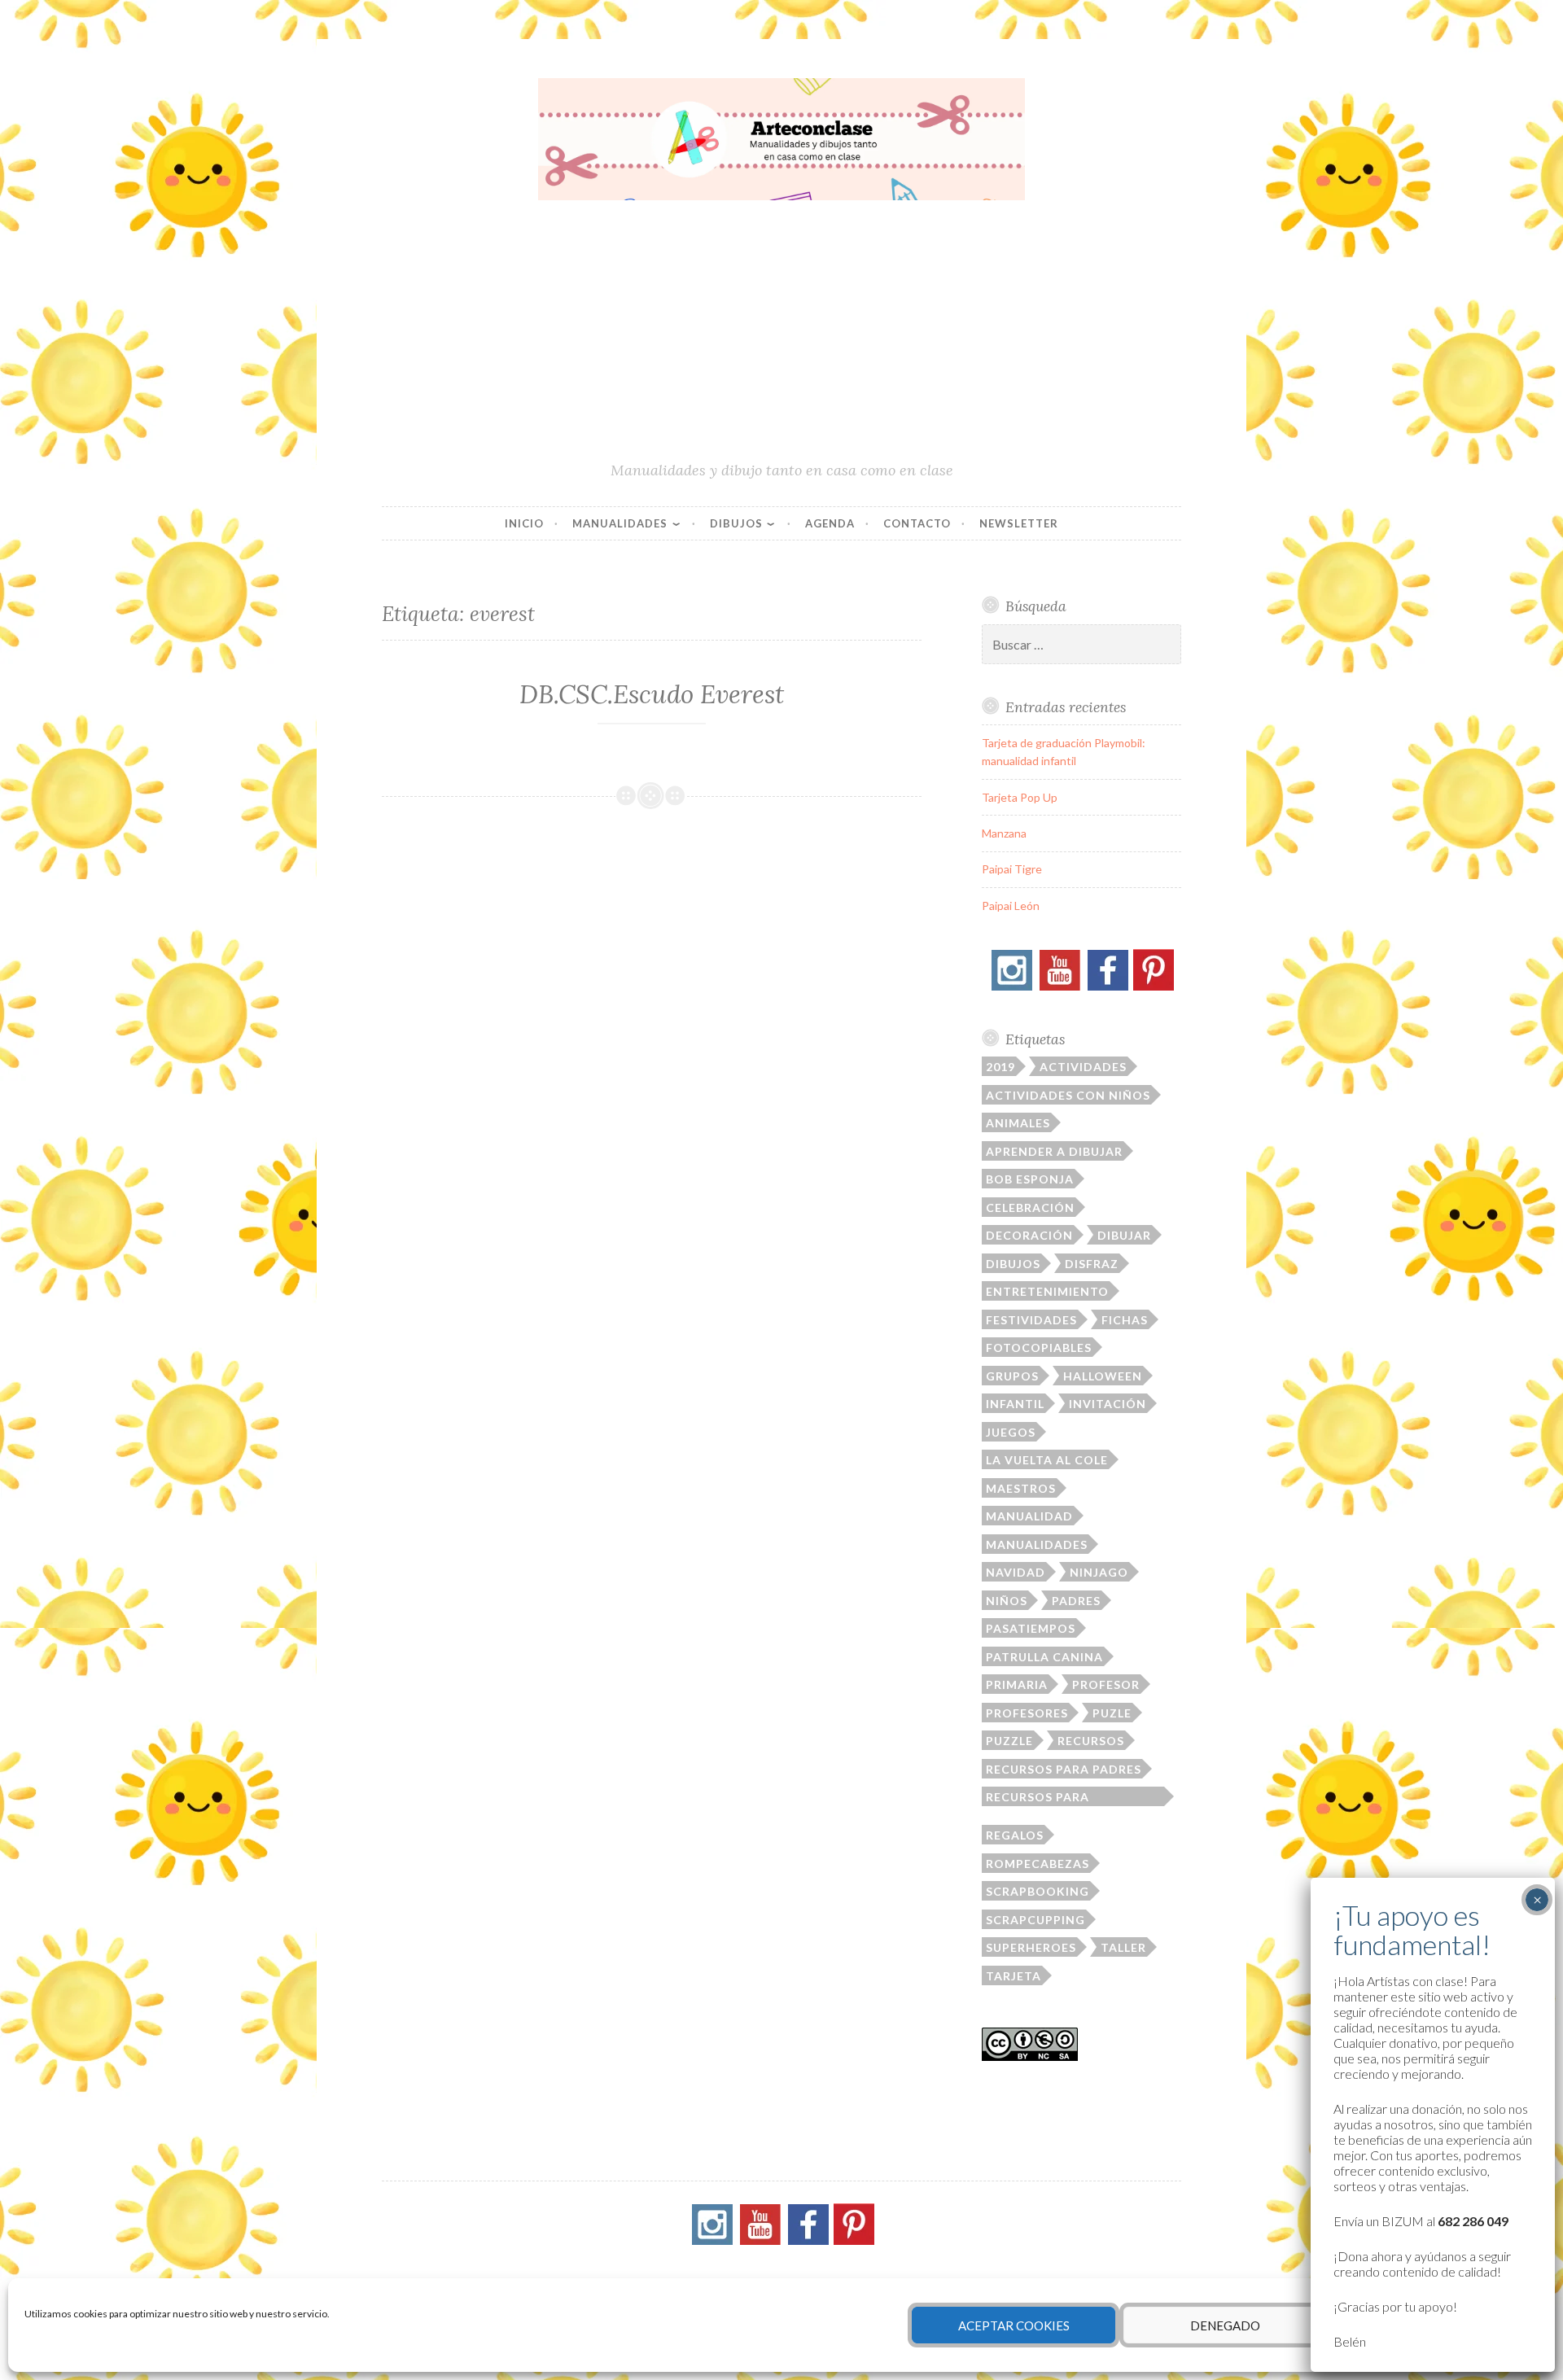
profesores (1027, 1713)
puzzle (1009, 1741)
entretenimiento (1047, 1291)
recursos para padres (1064, 1769)
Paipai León (1011, 906)
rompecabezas (1038, 1864)
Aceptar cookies (1014, 2325)
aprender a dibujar (1054, 1151)
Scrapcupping (1035, 1920)
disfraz (1092, 1264)
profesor (1106, 1684)
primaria (1017, 1684)
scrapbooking (1038, 1891)
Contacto (917, 523)
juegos (1011, 1432)
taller (1123, 1947)
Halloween (1103, 1376)
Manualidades (620, 523)
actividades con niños (1068, 1095)
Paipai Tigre (1012, 869)
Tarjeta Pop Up (1020, 797)
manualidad (1029, 1516)
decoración (1029, 1235)
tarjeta (1014, 1976)
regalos (1015, 1835)
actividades (1083, 1067)
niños (1007, 1601)
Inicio (524, 523)
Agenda (830, 523)
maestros (1021, 1488)
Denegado (1225, 2325)
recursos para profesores (1038, 1798)
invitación (1108, 1404)
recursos (1091, 1741)
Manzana (1004, 833)
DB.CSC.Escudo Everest (652, 694)
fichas (1125, 1320)
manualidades (1037, 1544)
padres (1076, 1601)
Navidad (1016, 1572)
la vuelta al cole (1047, 1460)
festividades (1031, 1320)
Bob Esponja (1030, 1179)
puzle (1112, 1713)
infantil (1015, 1404)
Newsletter (1019, 523)
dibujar (1124, 1235)
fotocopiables (1039, 1347)
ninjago (1099, 1572)
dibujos (1013, 1264)
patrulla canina (1044, 1657)
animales (1018, 1123)
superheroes (1031, 1947)
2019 (1000, 1067)
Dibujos (736, 523)
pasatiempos (1031, 1628)
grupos (1012, 1376)
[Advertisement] (781, 338)
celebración (1030, 1207)
